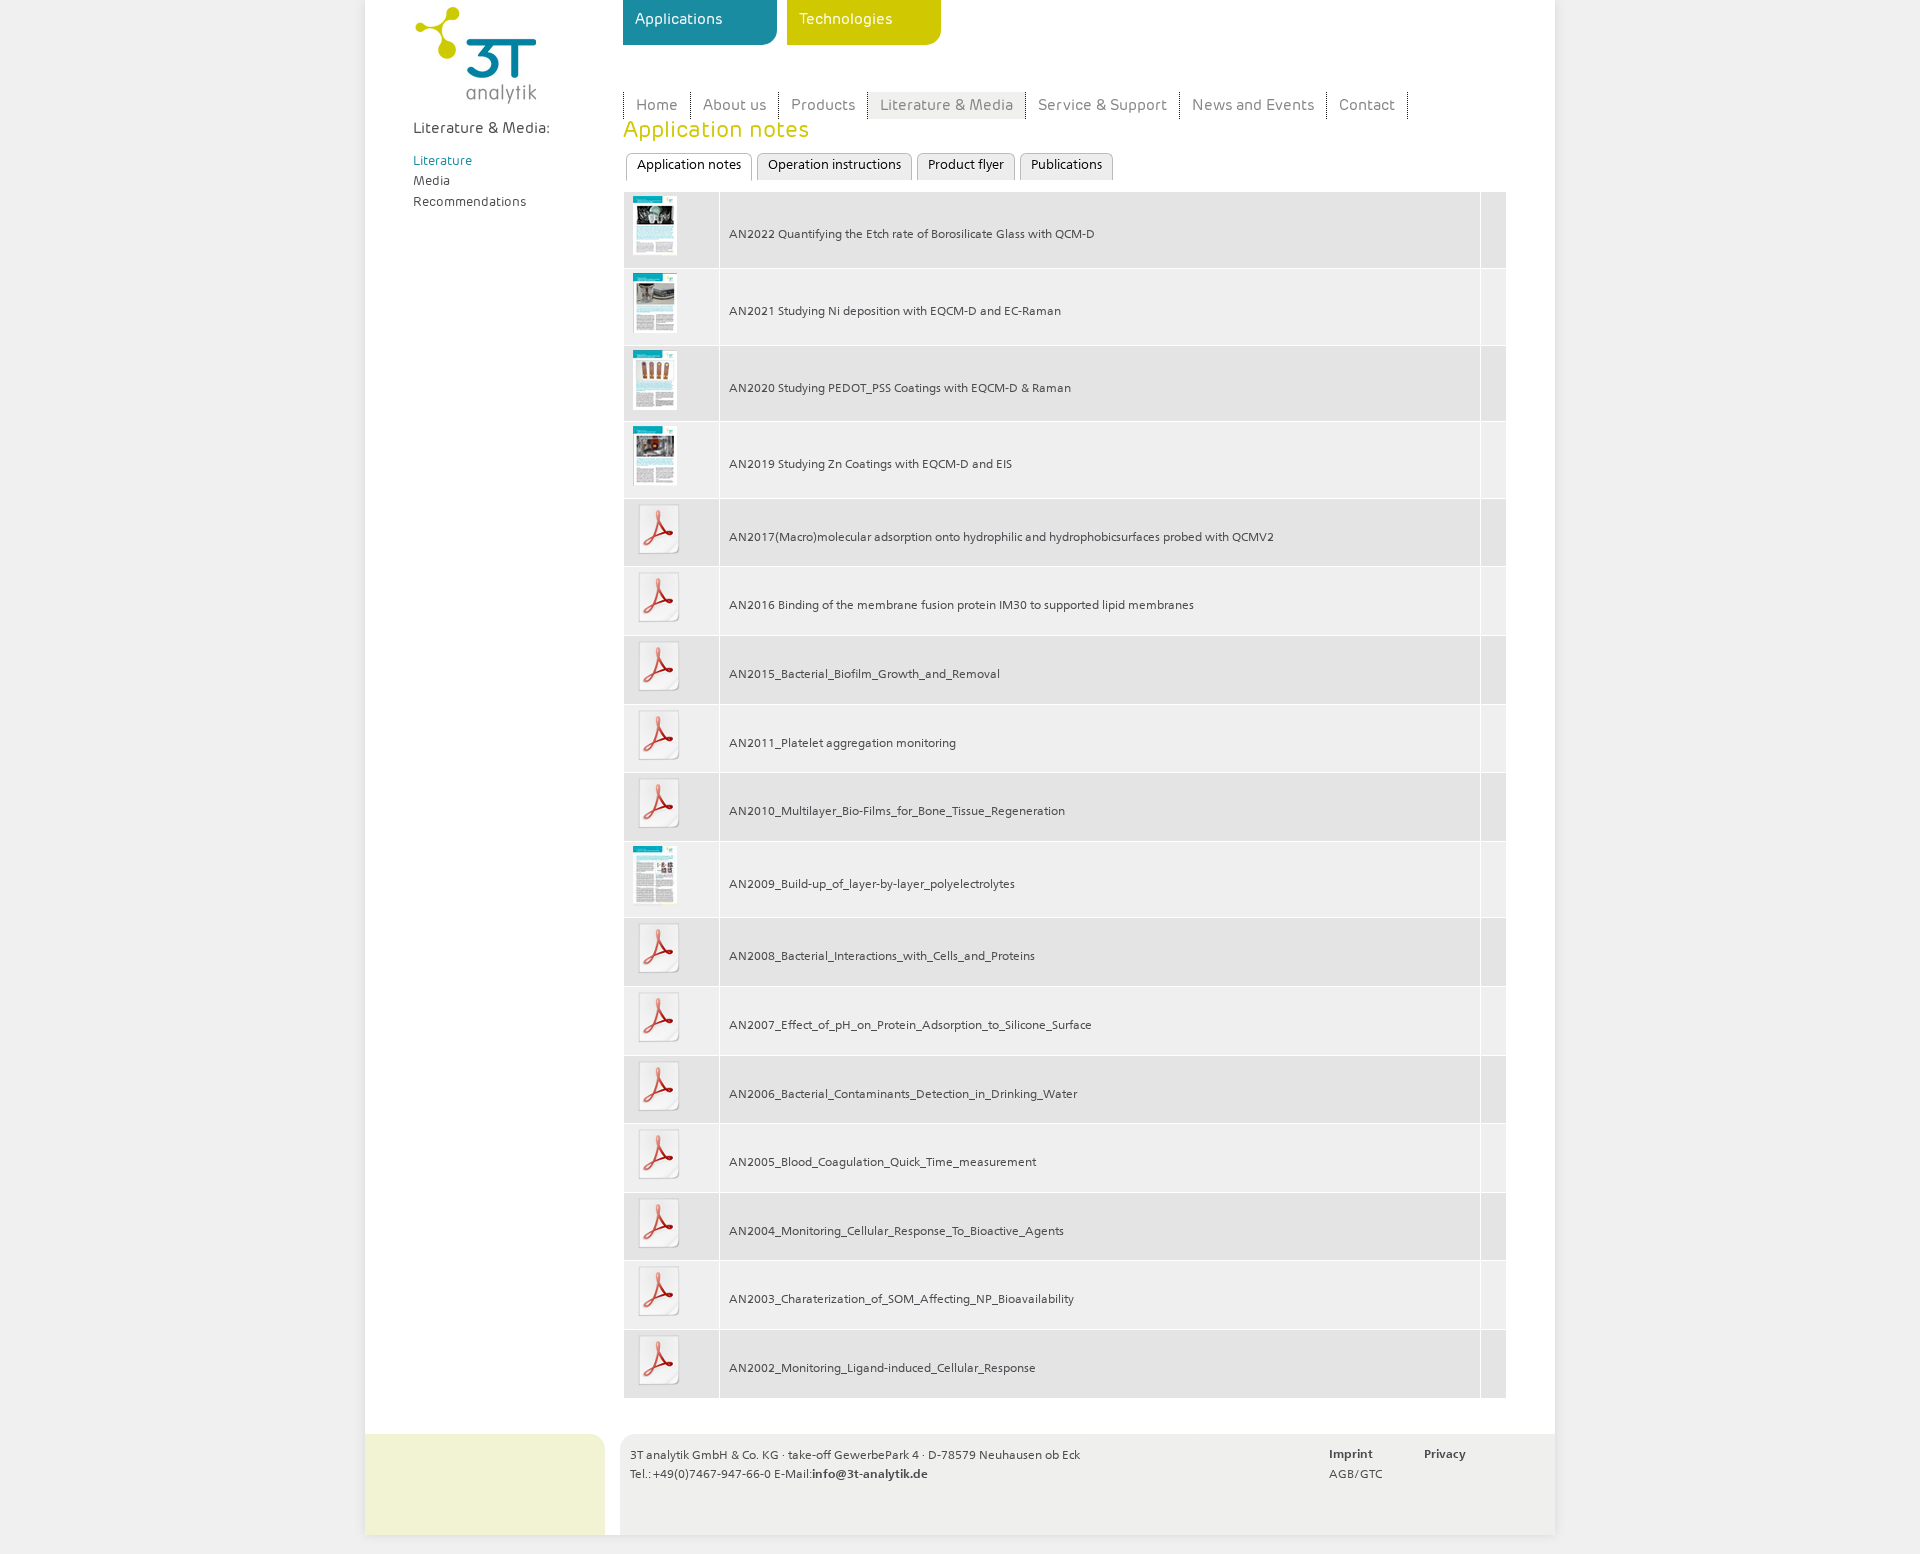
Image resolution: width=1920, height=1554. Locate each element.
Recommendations (469, 201)
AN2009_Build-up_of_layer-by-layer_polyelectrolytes (872, 885)
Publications (1066, 165)
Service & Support (1102, 105)
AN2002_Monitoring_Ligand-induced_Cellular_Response (882, 1369)
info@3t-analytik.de (870, 1475)
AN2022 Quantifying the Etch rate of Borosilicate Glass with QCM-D (912, 235)
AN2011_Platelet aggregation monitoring (842, 744)
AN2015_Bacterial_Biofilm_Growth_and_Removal (864, 675)
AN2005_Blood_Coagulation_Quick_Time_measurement (882, 1163)
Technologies (845, 19)
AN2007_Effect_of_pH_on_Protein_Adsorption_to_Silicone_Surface (910, 1026)
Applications (678, 19)
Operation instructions (834, 165)
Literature (442, 160)
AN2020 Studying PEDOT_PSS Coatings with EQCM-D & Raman (900, 389)
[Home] (513, 59)
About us (734, 105)
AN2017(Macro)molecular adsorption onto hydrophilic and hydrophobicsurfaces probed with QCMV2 (1001, 538)
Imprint (1351, 1455)
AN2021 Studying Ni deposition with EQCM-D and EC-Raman (895, 312)
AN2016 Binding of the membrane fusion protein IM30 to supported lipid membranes (961, 606)
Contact (1367, 105)
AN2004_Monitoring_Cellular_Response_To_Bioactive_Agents (896, 1232)
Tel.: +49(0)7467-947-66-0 (700, 1475)
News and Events (1253, 105)
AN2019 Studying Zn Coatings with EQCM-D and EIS (870, 465)
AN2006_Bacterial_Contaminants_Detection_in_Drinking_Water (903, 1095)
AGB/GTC (1355, 1474)
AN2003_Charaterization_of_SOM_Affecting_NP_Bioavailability (901, 1300)
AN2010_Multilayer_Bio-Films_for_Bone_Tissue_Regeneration (897, 812)
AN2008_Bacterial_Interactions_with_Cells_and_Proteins (882, 957)
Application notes (694, 165)
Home (657, 105)
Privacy (1445, 1455)
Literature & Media (946, 105)
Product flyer (966, 165)
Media (431, 180)
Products (823, 105)
